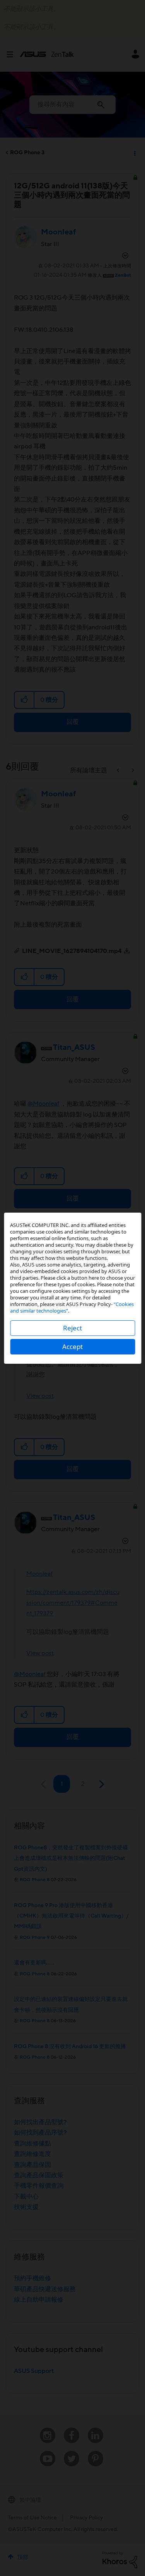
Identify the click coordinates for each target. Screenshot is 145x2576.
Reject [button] (72, 1328)
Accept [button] (72, 1347)
